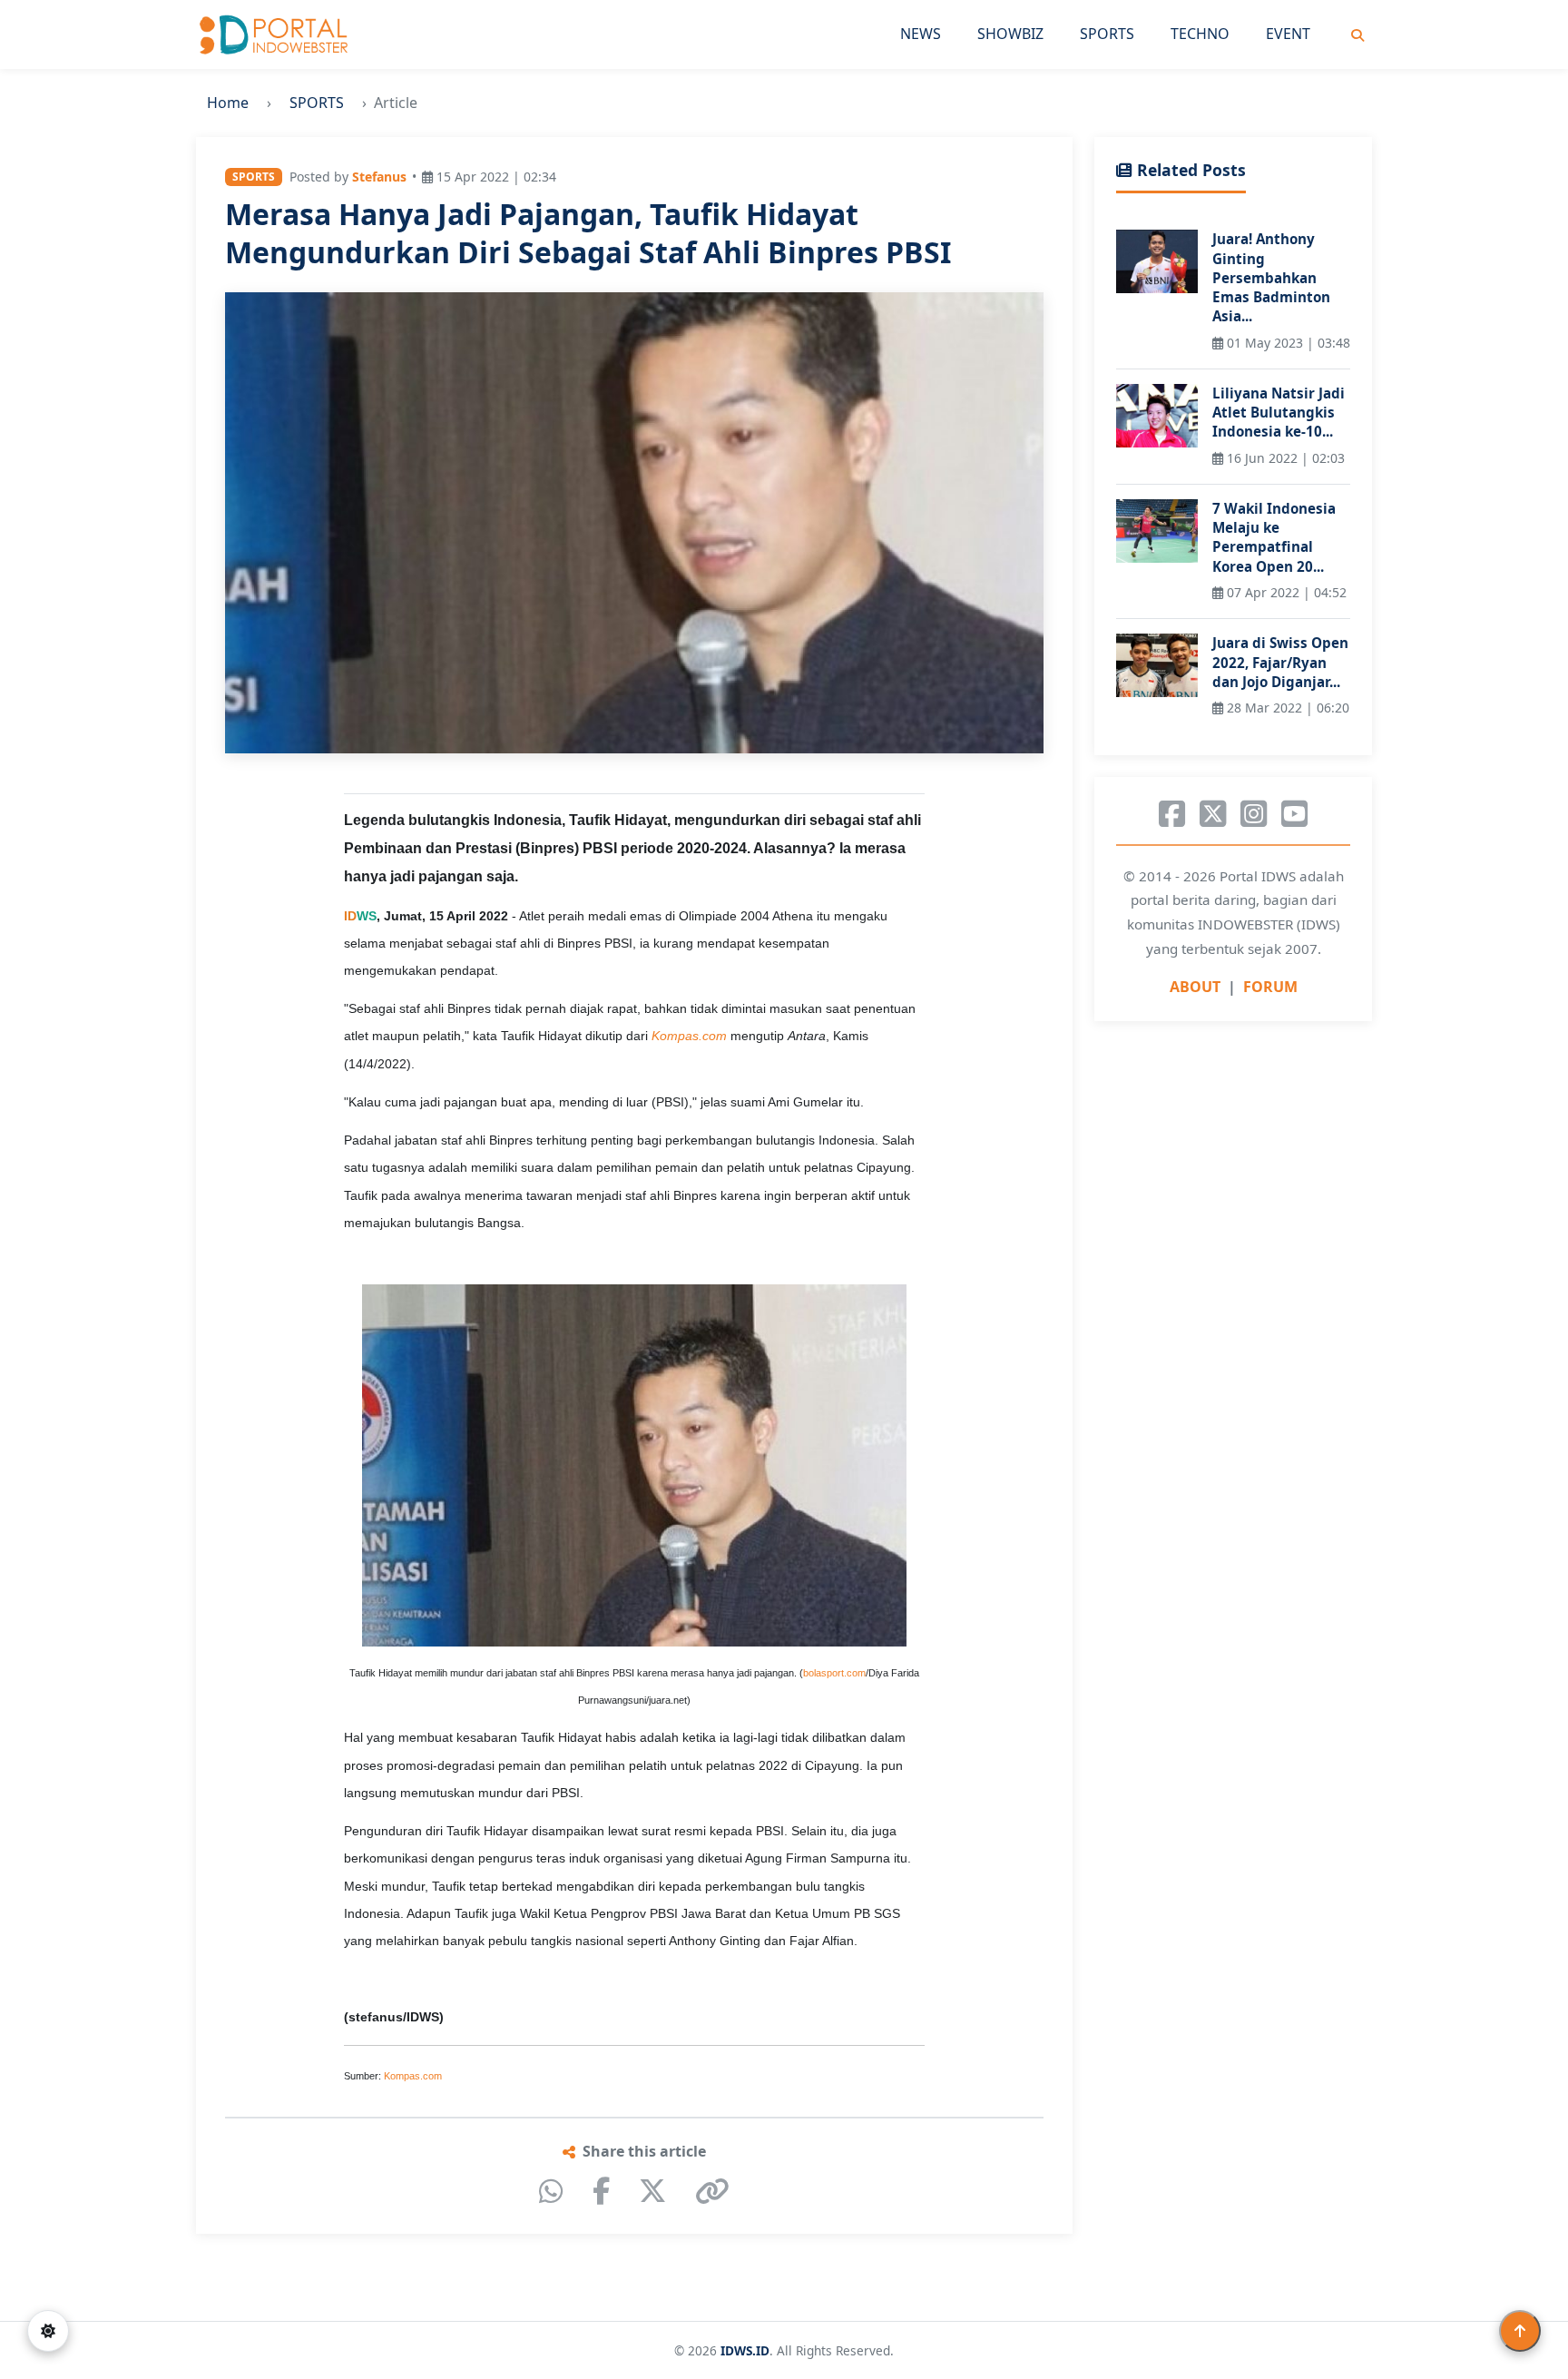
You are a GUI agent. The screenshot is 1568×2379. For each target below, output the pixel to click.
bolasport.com (834, 1673)
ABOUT (1195, 987)
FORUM (1270, 987)
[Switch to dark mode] (48, 2331)
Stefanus (379, 177)
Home (228, 103)
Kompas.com (413, 2076)
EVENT (1288, 34)
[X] (652, 2191)
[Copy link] (712, 2191)
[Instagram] (1254, 814)
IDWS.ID (745, 2350)
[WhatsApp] (551, 2191)
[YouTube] (1294, 814)
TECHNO (1200, 34)
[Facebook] (601, 2191)
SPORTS (1107, 34)
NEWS (921, 34)
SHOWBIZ (1010, 34)
